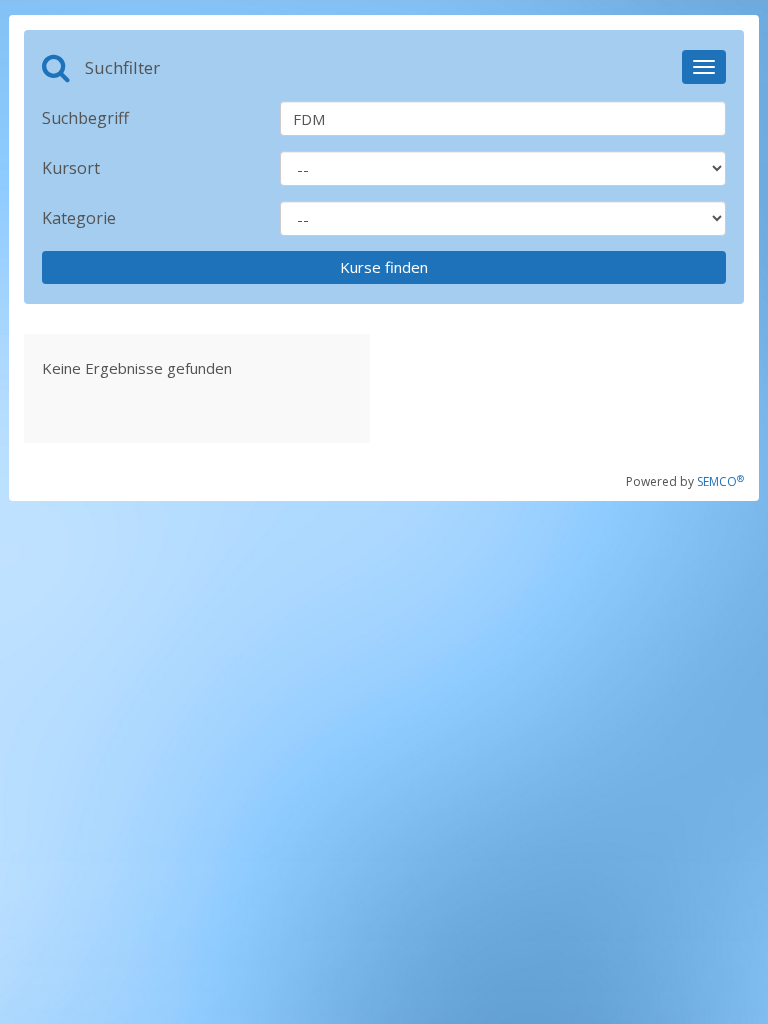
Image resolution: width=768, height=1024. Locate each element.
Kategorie (79, 218)
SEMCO (720, 481)
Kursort (71, 168)
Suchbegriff (85, 118)
